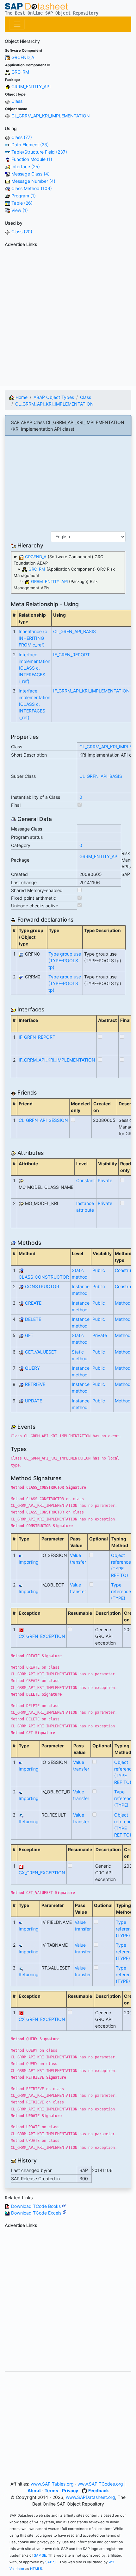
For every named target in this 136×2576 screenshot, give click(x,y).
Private (105, 1180)
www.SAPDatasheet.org (90, 2497)
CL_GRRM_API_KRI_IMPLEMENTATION (51, 116)
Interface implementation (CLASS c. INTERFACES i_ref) (34, 668)
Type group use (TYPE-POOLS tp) (65, 960)
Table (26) (22, 203)
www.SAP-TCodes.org (100, 2484)
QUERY (32, 1368)
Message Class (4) (31, 174)
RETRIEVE (35, 1384)
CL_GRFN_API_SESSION (43, 1120)
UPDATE (34, 1401)
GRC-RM (20, 72)
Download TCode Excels (37, 2213)
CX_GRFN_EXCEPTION (42, 1636)
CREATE (33, 1303)
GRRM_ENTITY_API (31, 86)
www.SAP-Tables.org (52, 2484)
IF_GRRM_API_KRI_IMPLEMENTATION (91, 691)
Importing (29, 1562)
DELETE (33, 1319)
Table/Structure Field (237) (39, 152)
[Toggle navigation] (17, 24)
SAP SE (40, 2555)
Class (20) (22, 232)
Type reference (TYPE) (121, 1591)
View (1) (20, 210)
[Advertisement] (68, 318)
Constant (86, 1180)
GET (29, 1335)
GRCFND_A (23, 57)
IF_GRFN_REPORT (71, 655)
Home (21, 397)
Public (99, 1270)
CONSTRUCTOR (42, 1286)
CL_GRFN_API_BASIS (74, 631)
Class (17, 101)
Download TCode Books (37, 2206)
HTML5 (36, 2569)
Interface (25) (26, 166)
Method (123, 1303)
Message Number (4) (33, 181)
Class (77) (22, 137)
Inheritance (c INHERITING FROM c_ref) (33, 638)
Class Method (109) (32, 188)
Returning (29, 1821)
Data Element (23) (30, 145)
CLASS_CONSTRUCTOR (44, 1277)
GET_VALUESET (41, 1352)
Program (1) (24, 196)
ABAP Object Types (54, 397)
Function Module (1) (32, 159)
